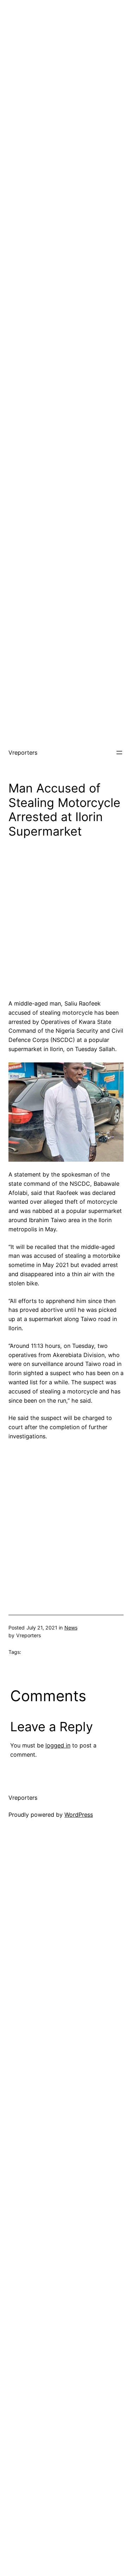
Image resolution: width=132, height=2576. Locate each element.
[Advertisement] (66, 66)
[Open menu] (119, 753)
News (71, 1628)
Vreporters (23, 753)
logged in (58, 1745)
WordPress (79, 1815)
